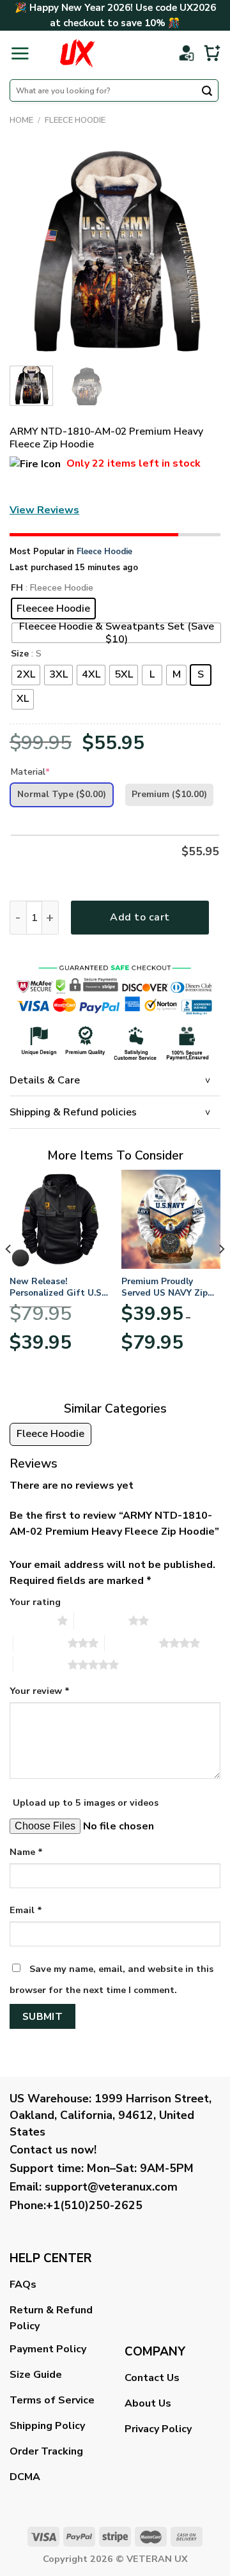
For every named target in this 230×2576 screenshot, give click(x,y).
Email (26, 1910)
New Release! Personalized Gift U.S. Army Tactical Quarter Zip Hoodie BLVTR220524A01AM (57, 1287)
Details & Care (45, 1080)
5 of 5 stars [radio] (41, 1664)
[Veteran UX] (77, 53)
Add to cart (140, 917)
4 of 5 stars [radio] (132, 1643)
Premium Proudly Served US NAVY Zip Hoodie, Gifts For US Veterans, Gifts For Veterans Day (166, 1287)
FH (17, 588)
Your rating (35, 1602)
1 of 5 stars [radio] (30, 1620)
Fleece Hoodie (75, 120)
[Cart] (212, 53)
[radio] (53, 609)
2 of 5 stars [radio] (101, 1620)
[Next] (200, 251)
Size (20, 654)
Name (26, 1852)
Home (21, 120)
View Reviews (44, 510)
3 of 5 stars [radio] (41, 1643)
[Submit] (207, 92)
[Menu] (20, 53)
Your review (40, 1691)
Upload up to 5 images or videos (86, 1803)
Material (30, 772)
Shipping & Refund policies (73, 1112)
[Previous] (30, 251)
